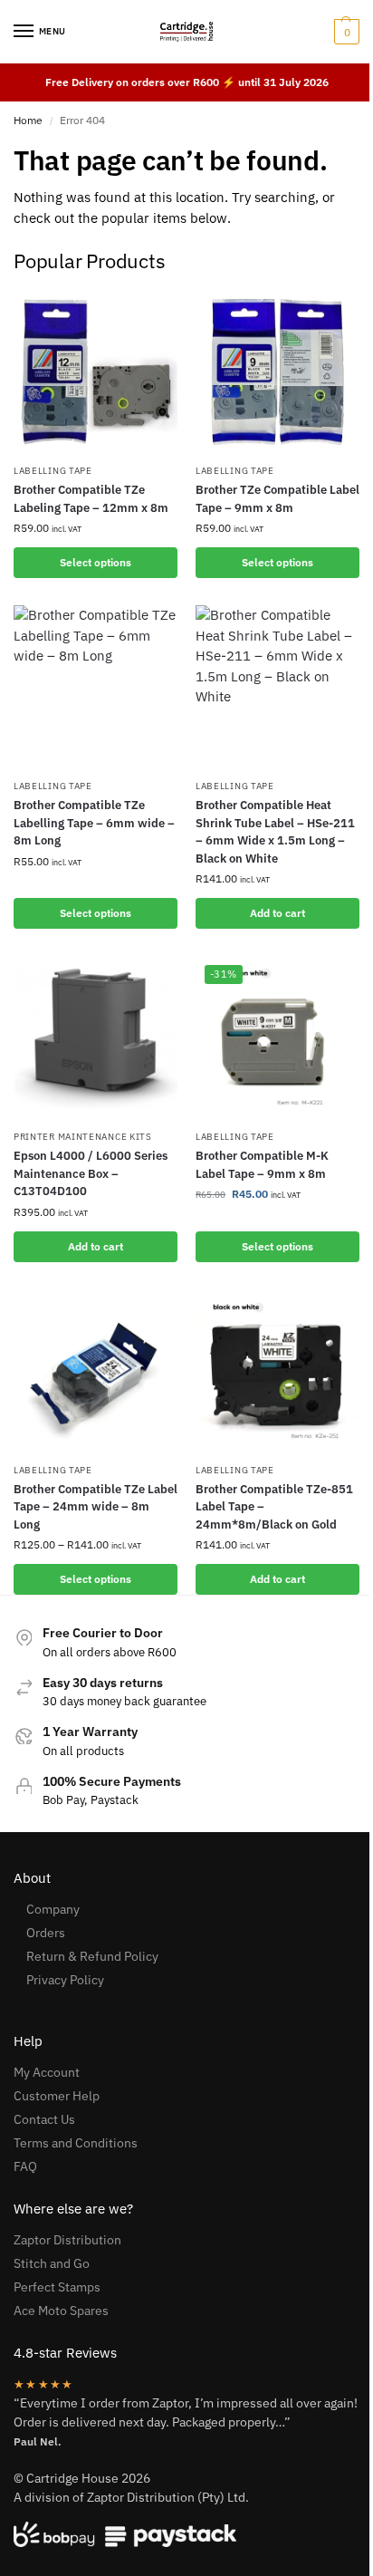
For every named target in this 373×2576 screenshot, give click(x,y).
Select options (96, 562)
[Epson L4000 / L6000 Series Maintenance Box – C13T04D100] (96, 1038)
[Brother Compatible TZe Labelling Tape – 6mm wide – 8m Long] (96, 687)
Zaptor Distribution (67, 2240)
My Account (47, 2072)
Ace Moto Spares (61, 2311)
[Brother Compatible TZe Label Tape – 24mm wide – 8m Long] (96, 1371)
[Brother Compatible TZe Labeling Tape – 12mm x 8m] (96, 372)
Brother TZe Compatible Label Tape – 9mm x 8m (277, 499)
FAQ (25, 2166)
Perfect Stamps (57, 2287)
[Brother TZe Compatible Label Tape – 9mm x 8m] (277, 372)
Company (53, 1909)
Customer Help (57, 2096)
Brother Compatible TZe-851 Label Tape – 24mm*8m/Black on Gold (274, 1507)
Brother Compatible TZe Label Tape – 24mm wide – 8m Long (96, 1507)
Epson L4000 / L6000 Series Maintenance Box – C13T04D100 (91, 1173)
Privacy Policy (65, 1980)
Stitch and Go (52, 2263)
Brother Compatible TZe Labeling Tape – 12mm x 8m (91, 499)
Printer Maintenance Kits (83, 1137)
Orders (46, 1933)
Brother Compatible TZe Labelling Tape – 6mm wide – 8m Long (94, 823)
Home (28, 120)
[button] (344, 32)
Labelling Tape (53, 471)
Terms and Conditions (76, 2143)
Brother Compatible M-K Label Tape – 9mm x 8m (262, 1165)
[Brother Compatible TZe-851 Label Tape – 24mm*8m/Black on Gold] (277, 1371)
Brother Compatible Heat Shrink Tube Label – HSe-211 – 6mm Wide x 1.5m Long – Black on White (275, 832)
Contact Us (44, 2119)
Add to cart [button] (277, 913)
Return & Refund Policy (92, 1956)
